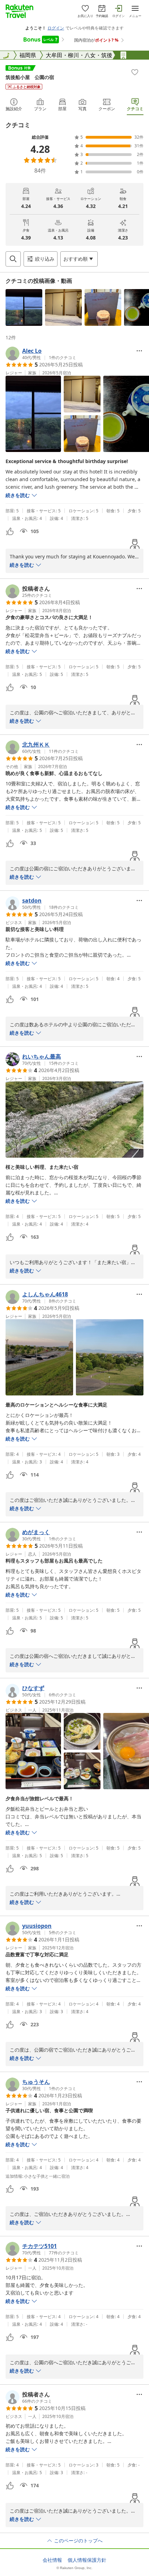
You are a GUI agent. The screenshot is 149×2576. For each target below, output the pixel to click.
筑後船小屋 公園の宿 (30, 77)
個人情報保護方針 (87, 2560)
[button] (24, 307)
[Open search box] (13, 259)
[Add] (135, 72)
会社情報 (52, 2560)
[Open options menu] (139, 351)
